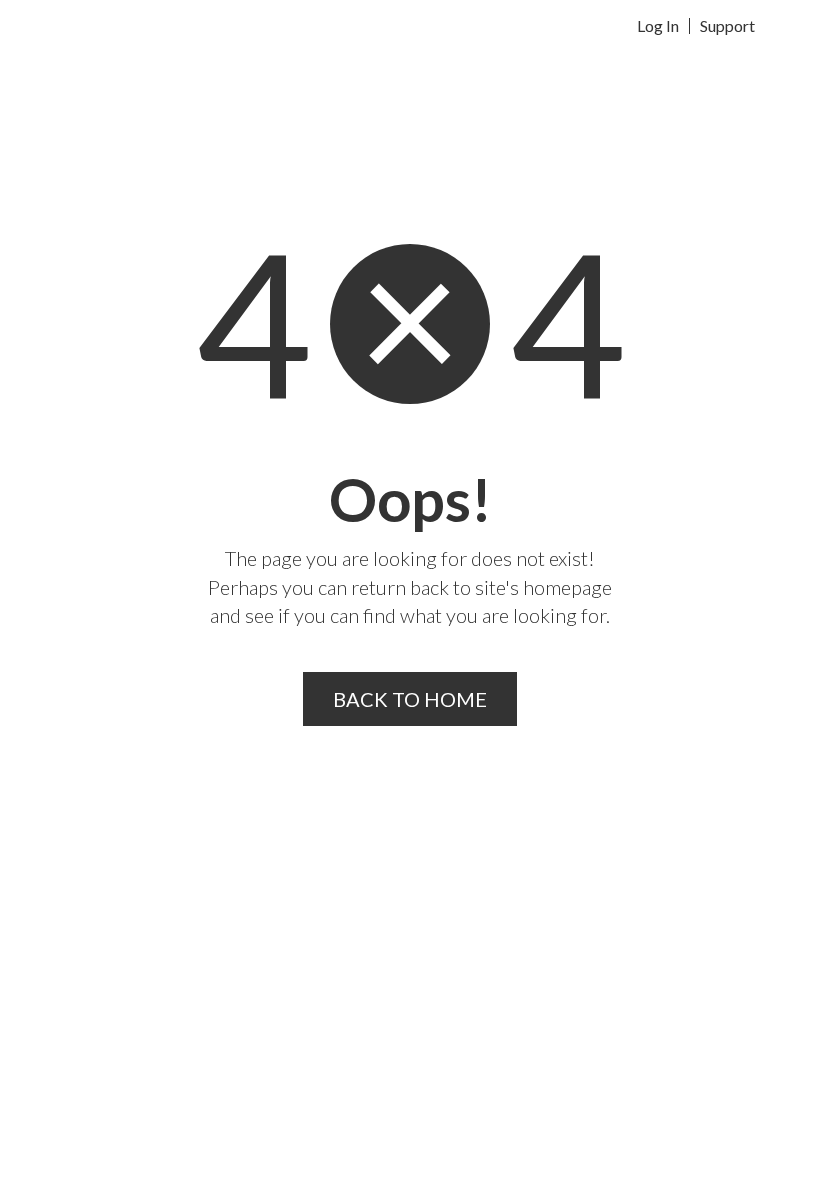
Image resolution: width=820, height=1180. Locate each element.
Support (727, 26)
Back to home (410, 699)
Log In (658, 26)
